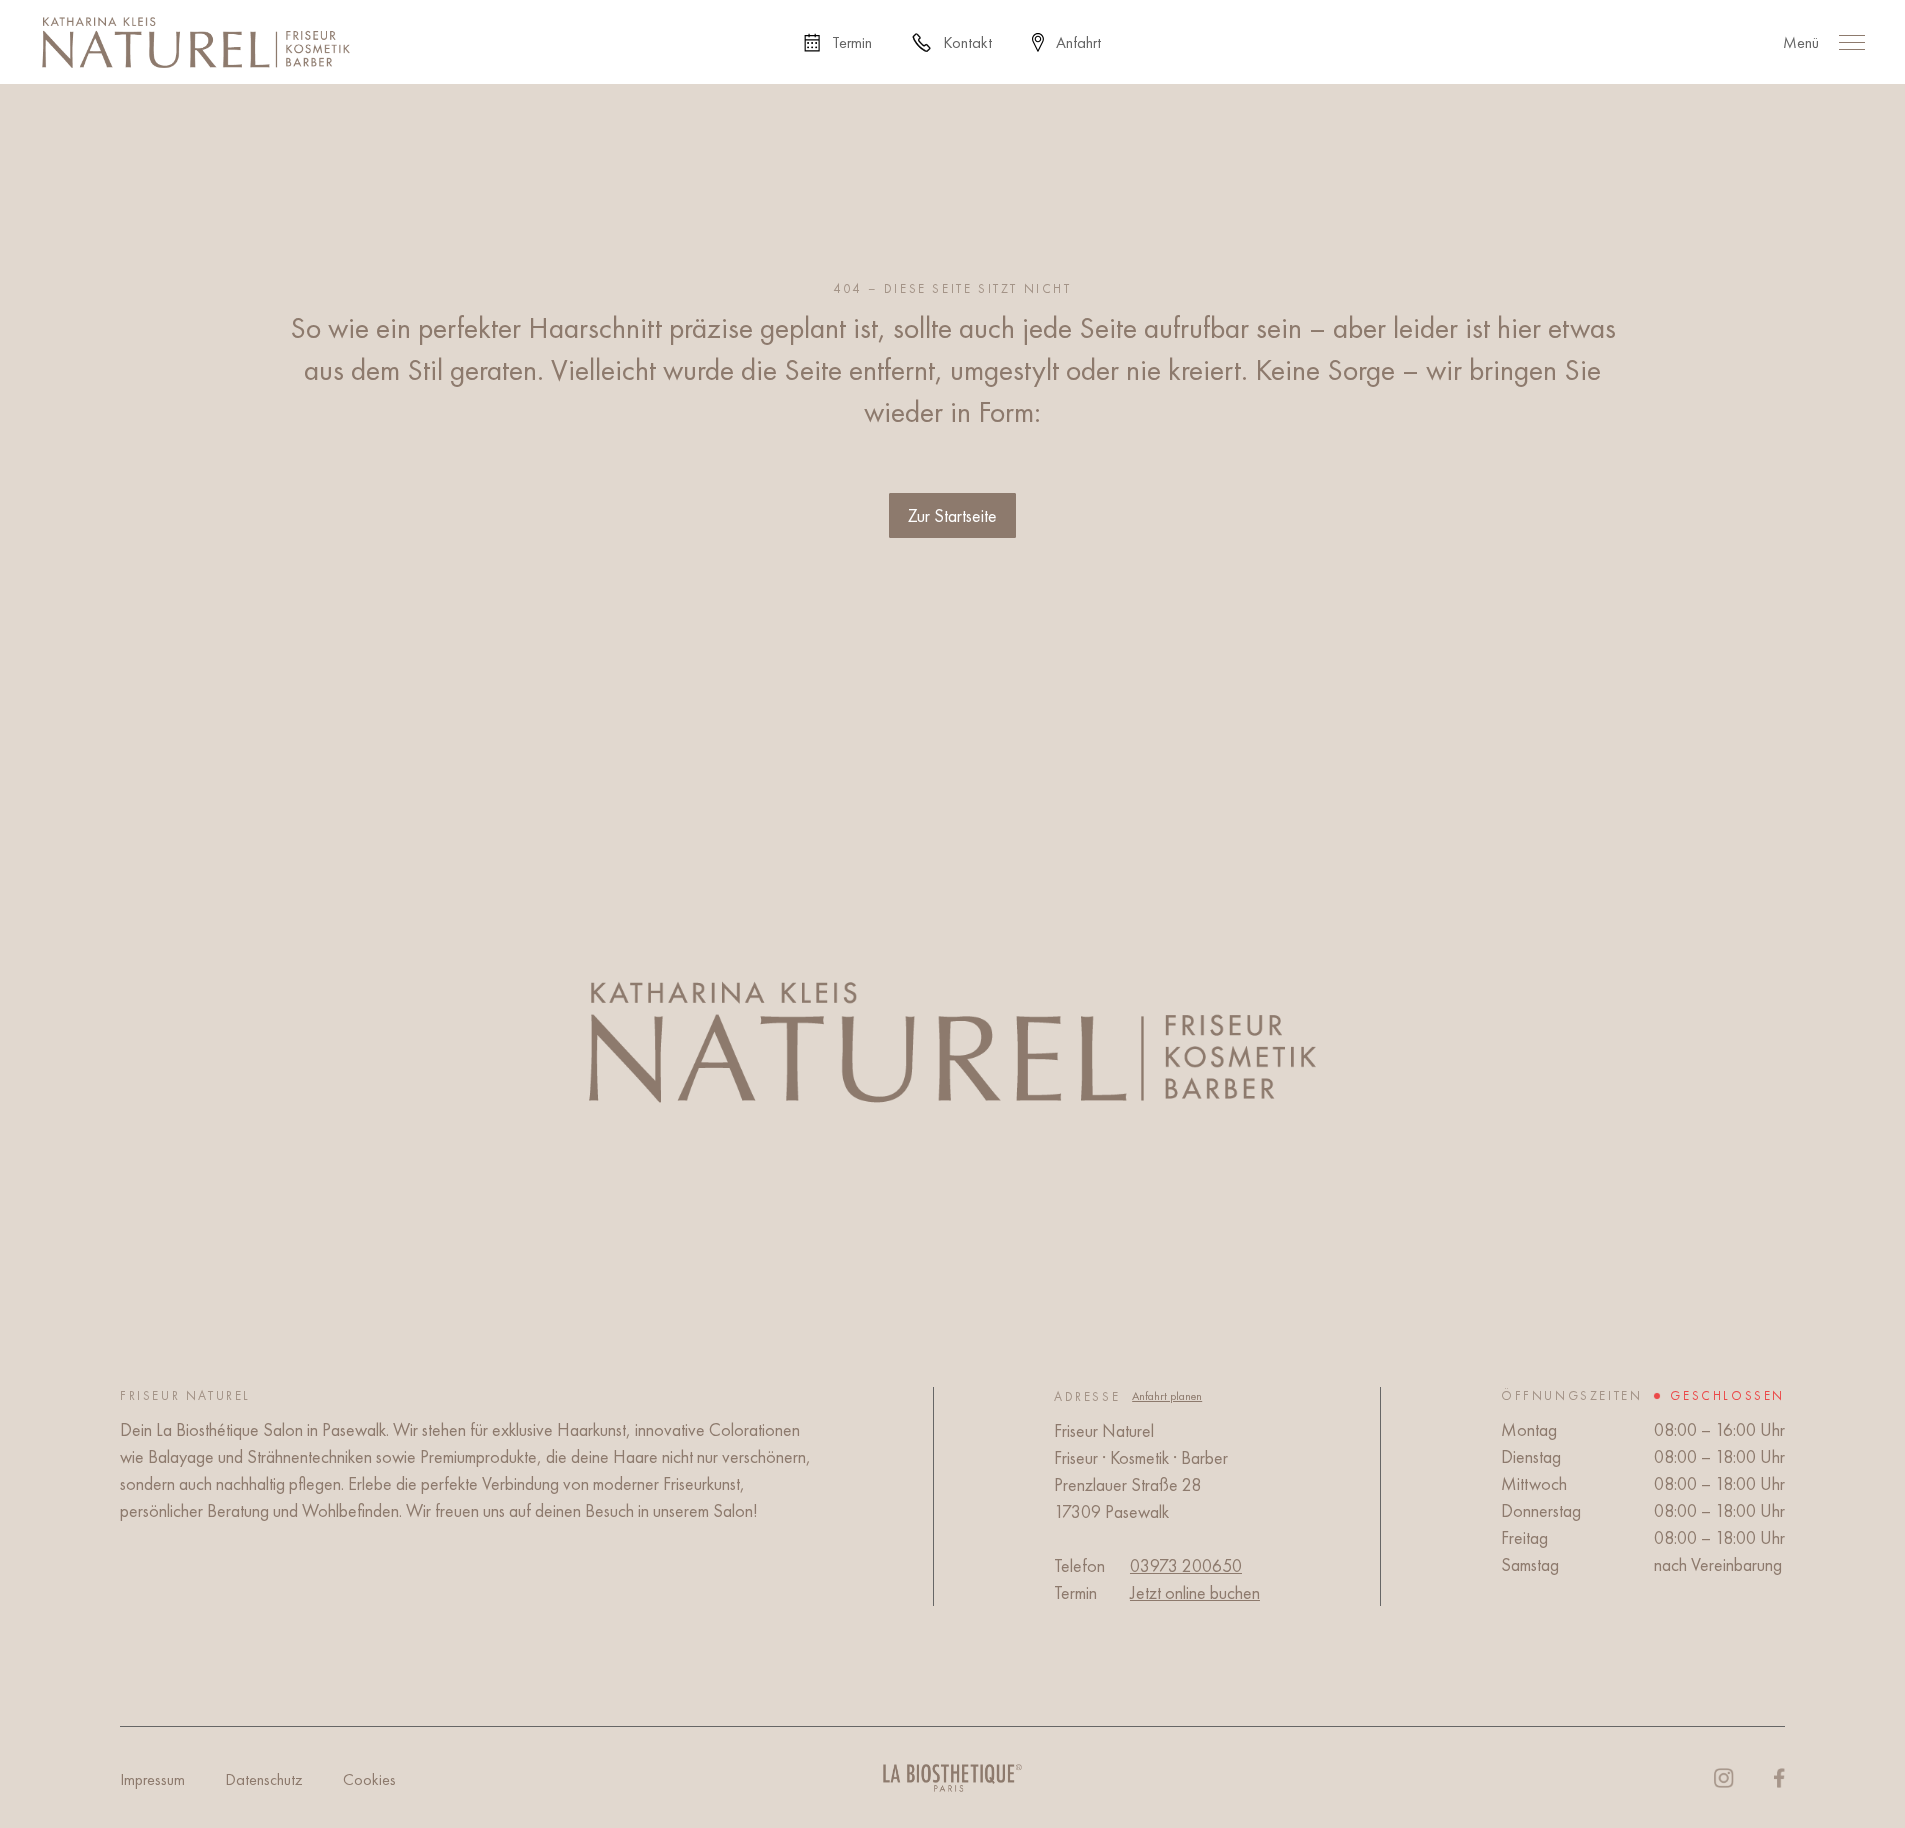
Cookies (369, 1779)
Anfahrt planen (1167, 1396)
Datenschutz (264, 1779)
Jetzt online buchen (1195, 1592)
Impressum (152, 1779)
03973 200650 (1186, 1565)
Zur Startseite (952, 515)
